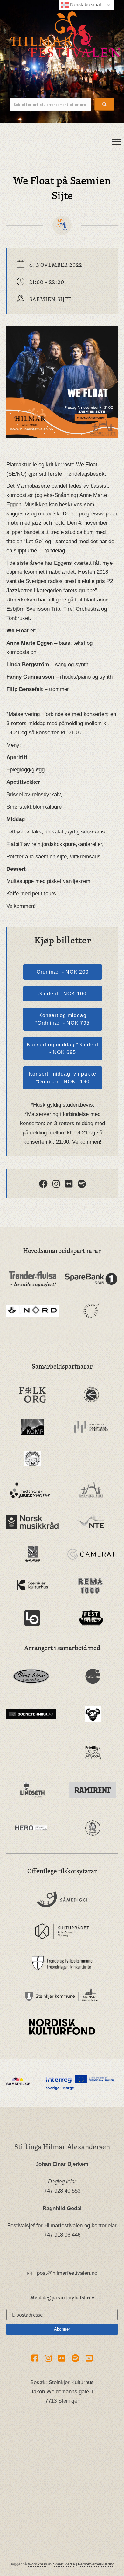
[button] (104, 104)
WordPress (38, 2564)
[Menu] (117, 142)
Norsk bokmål (85, 5)
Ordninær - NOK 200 (63, 972)
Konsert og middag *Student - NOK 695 (62, 1048)
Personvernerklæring (96, 2564)
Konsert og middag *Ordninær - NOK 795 (62, 1019)
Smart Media (64, 2564)
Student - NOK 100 (62, 994)
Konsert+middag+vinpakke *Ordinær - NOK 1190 (62, 1078)
